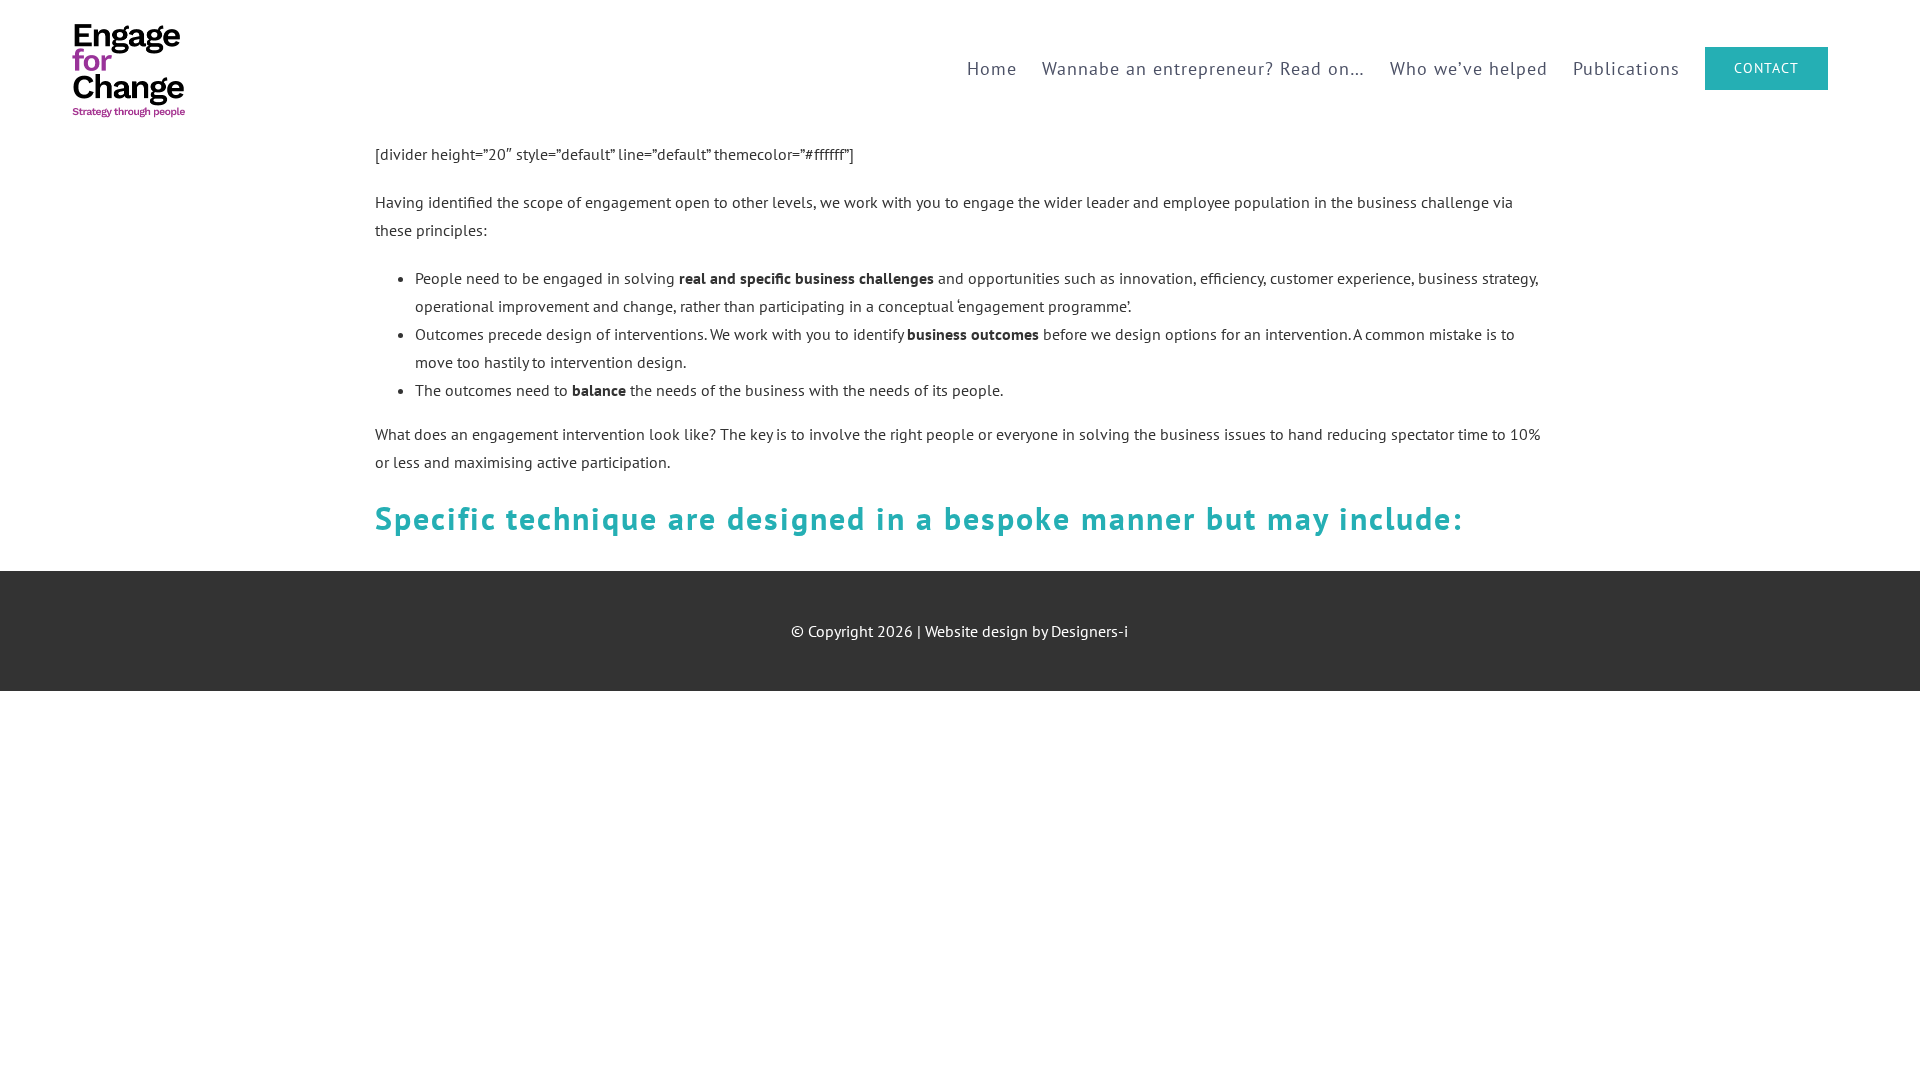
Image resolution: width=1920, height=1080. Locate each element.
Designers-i (1089, 631)
